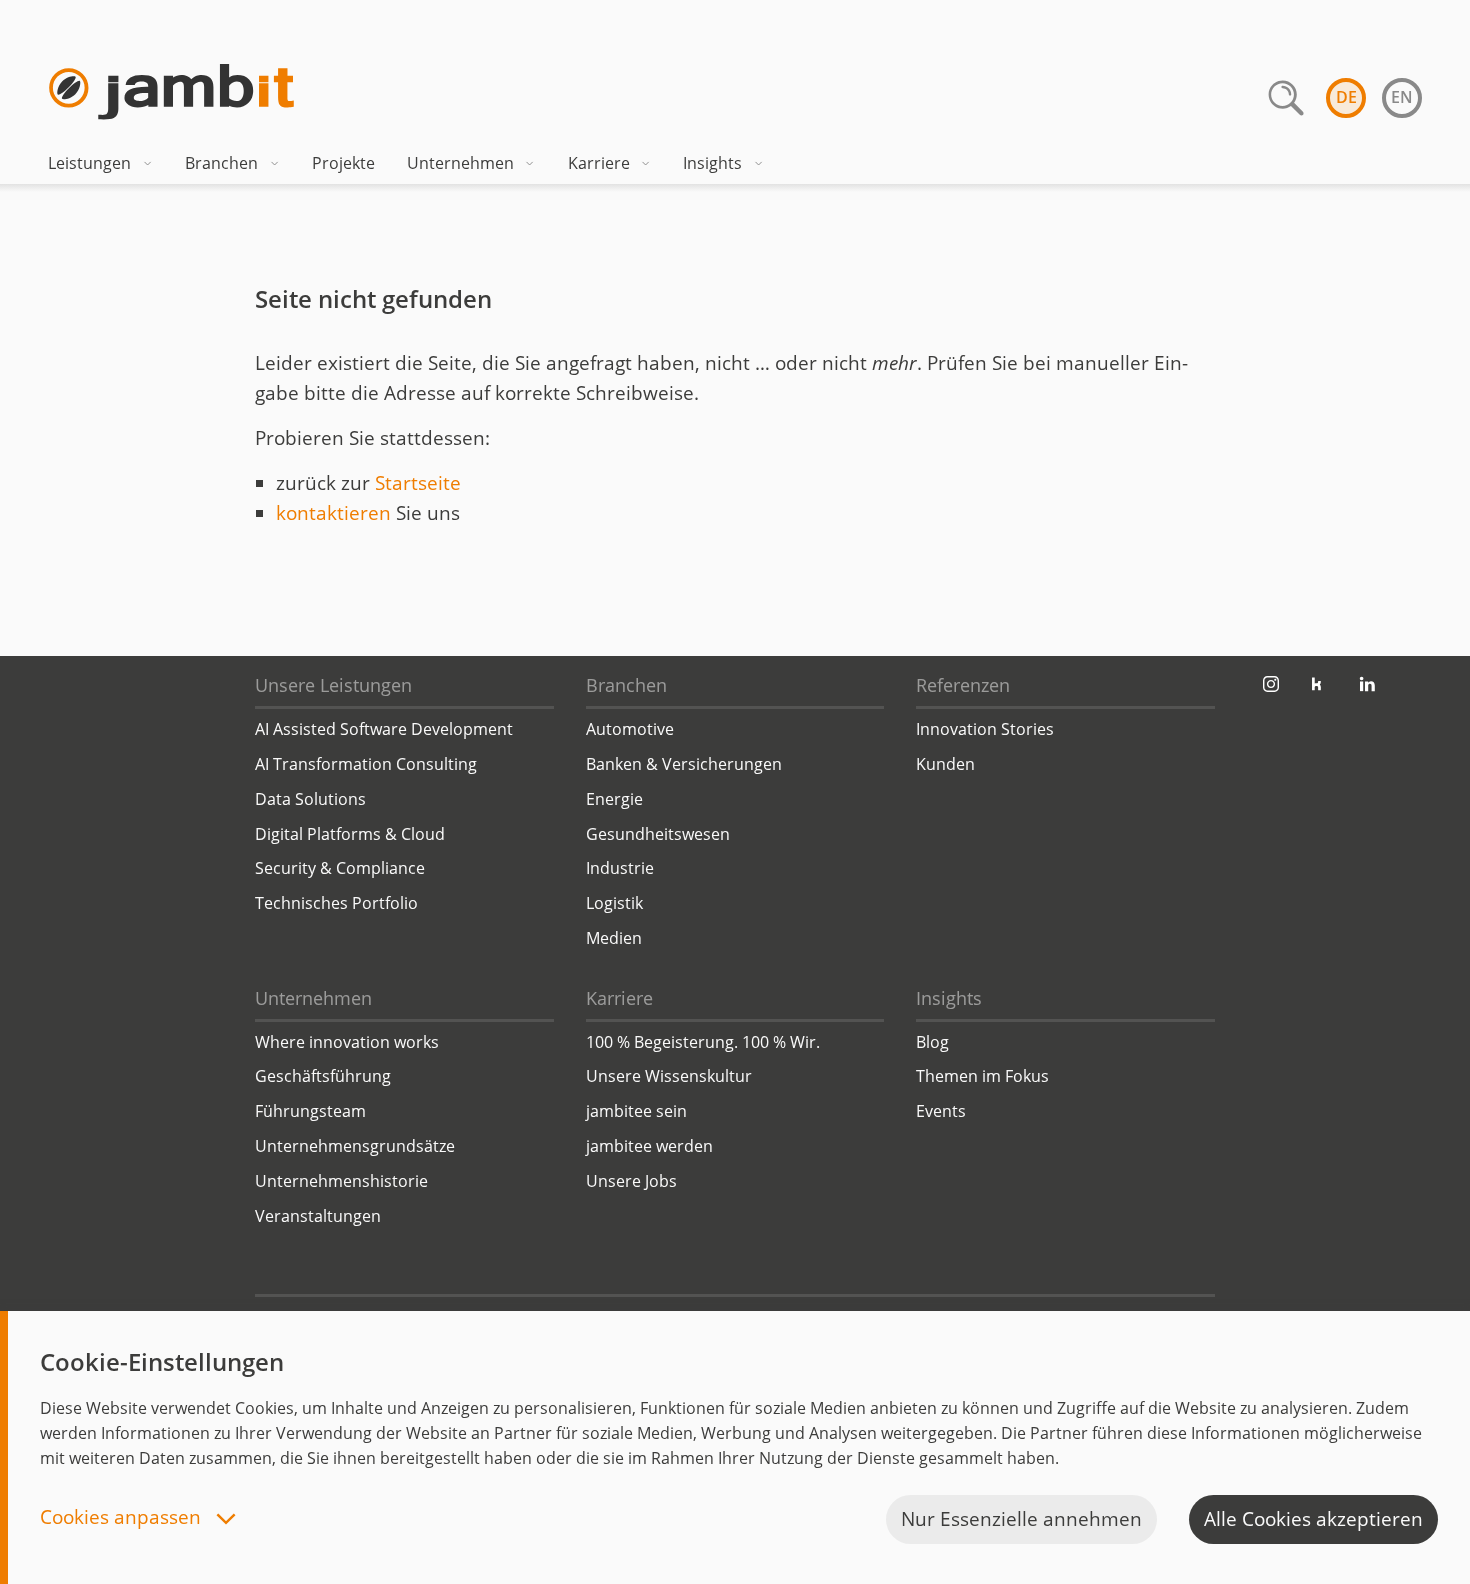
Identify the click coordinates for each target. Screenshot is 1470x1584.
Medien (614, 938)
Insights (712, 163)
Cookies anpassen (123, 1518)
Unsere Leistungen (333, 685)
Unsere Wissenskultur (669, 1076)
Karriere (599, 163)
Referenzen (963, 685)
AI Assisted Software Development (384, 729)
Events (941, 1111)
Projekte (343, 163)
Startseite (418, 483)
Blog (932, 1042)
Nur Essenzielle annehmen (1021, 1519)
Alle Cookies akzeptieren (1313, 1519)
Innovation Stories (985, 729)
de (1346, 97)
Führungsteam (310, 1111)
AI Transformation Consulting (366, 764)
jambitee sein (636, 1111)
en (1402, 97)
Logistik (614, 903)
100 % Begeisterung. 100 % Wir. (703, 1042)
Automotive (630, 729)
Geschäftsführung (323, 1076)
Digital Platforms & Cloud (350, 834)
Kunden (945, 764)
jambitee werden (649, 1146)
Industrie (620, 868)
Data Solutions (310, 799)
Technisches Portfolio (336, 903)
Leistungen (89, 163)
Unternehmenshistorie (341, 1181)
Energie (614, 799)
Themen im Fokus (982, 1076)
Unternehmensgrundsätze (355, 1146)
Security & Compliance (340, 868)
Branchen (221, 163)
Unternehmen (460, 163)
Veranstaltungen (318, 1216)
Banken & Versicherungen (684, 764)
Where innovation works (347, 1042)
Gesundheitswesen (658, 834)
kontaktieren (333, 513)
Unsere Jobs (631, 1181)
